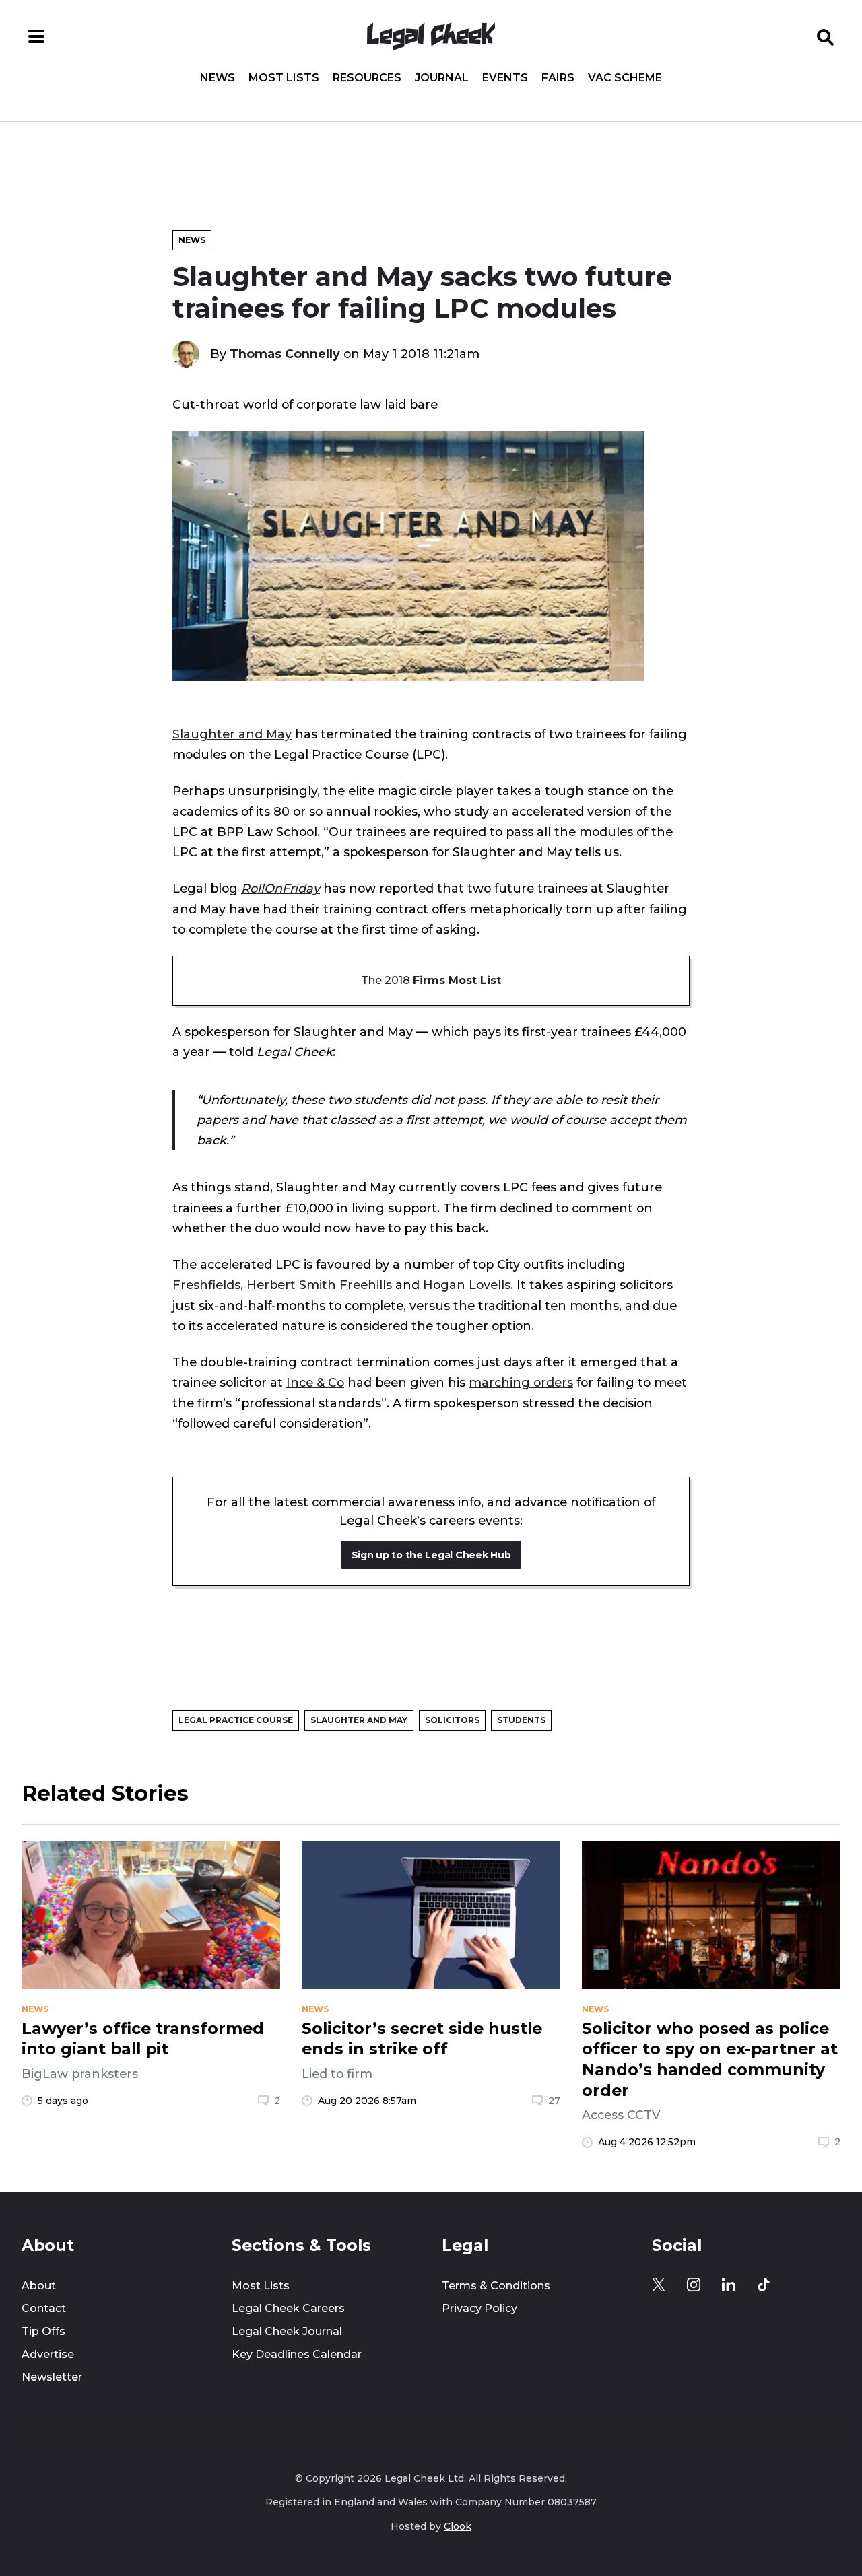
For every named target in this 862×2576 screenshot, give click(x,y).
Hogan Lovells (467, 1285)
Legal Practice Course (236, 1720)
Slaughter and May (232, 734)
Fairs (558, 78)
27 (554, 2101)
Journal (442, 78)
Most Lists (284, 78)
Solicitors (452, 1720)
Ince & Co (315, 1382)
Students (521, 1720)
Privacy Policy (479, 2308)
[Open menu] (36, 36)
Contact (44, 2308)
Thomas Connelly (285, 354)
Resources (367, 78)
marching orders (521, 1382)
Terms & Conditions (496, 2286)
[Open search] (826, 36)
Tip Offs (43, 2331)
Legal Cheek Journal (287, 2331)
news (35, 2009)
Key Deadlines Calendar (297, 2354)
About (39, 2286)
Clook (458, 2526)
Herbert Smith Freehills (319, 1285)
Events (505, 78)
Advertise (48, 2354)
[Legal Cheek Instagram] (694, 2285)
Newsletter (52, 2377)
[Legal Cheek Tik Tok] (764, 2285)
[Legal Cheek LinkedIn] (729, 2285)
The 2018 (431, 980)
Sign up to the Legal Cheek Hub (431, 1555)
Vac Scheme (625, 78)
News (218, 78)
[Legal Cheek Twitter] (659, 2285)
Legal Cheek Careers (288, 2308)
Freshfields (206, 1285)
